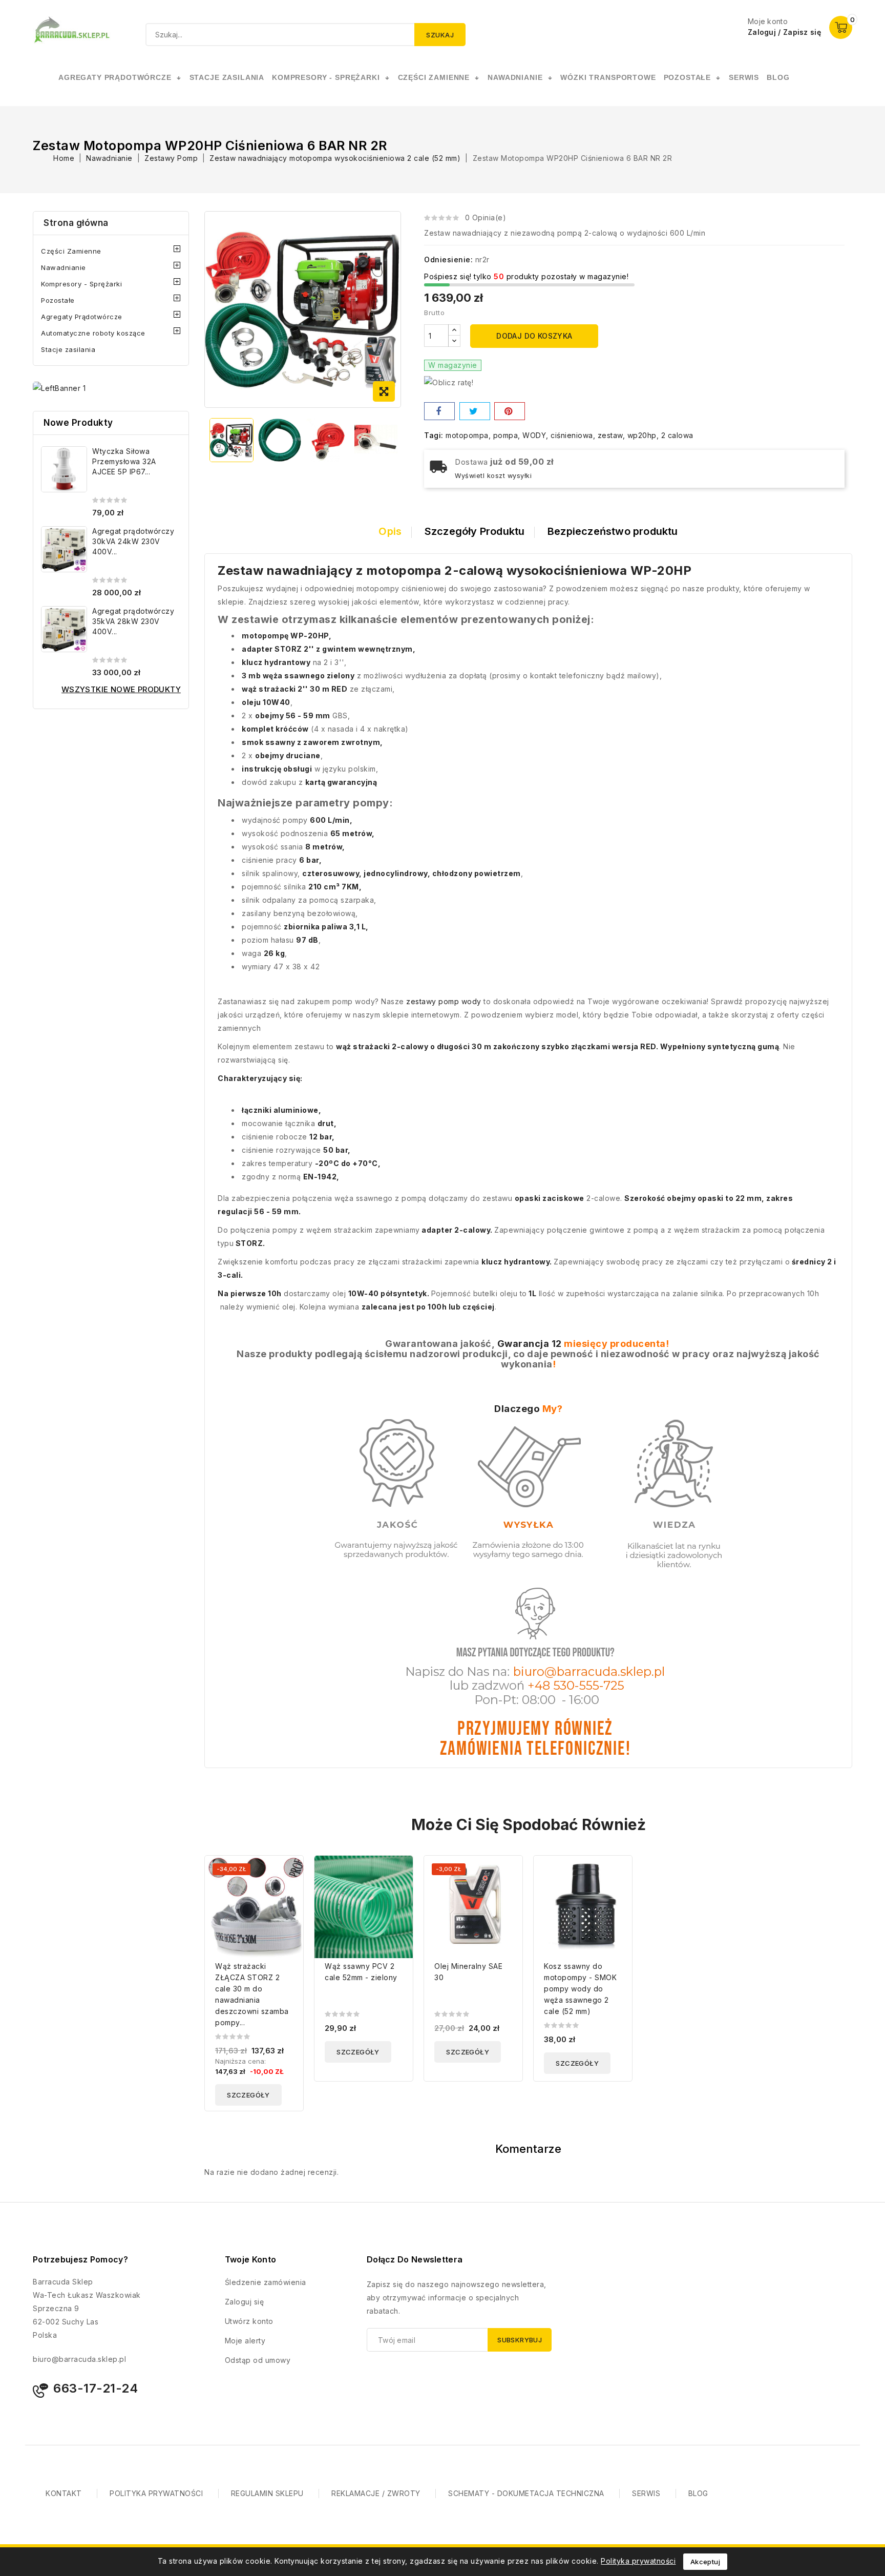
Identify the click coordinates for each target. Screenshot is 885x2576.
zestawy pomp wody (444, 1001)
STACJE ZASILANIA (227, 77)
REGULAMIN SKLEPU (267, 2493)
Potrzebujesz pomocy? (80, 2259)
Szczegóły (248, 2095)
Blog (778, 77)
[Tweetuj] (475, 411)
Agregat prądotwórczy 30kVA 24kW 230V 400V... (133, 541)
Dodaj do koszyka (534, 336)
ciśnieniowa (572, 435)
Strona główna (76, 223)
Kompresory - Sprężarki (81, 284)
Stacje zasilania (68, 349)
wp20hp (642, 435)
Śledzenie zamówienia (266, 2282)
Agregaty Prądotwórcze (82, 317)
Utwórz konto (249, 2321)
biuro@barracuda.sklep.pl (79, 2359)
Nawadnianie (64, 267)
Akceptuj (705, 2562)
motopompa (467, 435)
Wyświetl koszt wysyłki (493, 476)
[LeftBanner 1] (59, 388)
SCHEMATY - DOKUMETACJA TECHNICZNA (526, 2493)
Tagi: (434, 435)
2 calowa (677, 435)
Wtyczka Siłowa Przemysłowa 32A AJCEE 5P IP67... (124, 461)
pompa (506, 435)
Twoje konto (250, 2259)
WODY (534, 435)
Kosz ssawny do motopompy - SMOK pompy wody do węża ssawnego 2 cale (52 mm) (580, 1989)
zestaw (610, 435)
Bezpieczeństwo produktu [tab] (613, 531)
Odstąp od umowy (258, 2360)
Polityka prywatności (638, 2561)
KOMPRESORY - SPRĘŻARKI (326, 77)
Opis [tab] (390, 531)
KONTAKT (64, 2493)
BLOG (698, 2493)
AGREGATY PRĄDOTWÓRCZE (115, 77)
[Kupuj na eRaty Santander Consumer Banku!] (449, 382)
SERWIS (744, 77)
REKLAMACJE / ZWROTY (376, 2493)
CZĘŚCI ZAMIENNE (434, 77)
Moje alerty (245, 2341)
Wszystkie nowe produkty (121, 689)
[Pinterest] (510, 411)
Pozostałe (58, 300)
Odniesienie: (448, 259)
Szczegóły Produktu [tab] (475, 531)
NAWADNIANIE (515, 77)
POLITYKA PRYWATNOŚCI (156, 2493)
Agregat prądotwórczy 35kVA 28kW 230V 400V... (133, 621)
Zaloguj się (245, 2302)
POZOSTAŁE (688, 77)
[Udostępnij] (439, 411)
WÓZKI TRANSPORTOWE (608, 77)
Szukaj (440, 35)
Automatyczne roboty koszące (93, 333)
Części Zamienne (71, 251)
